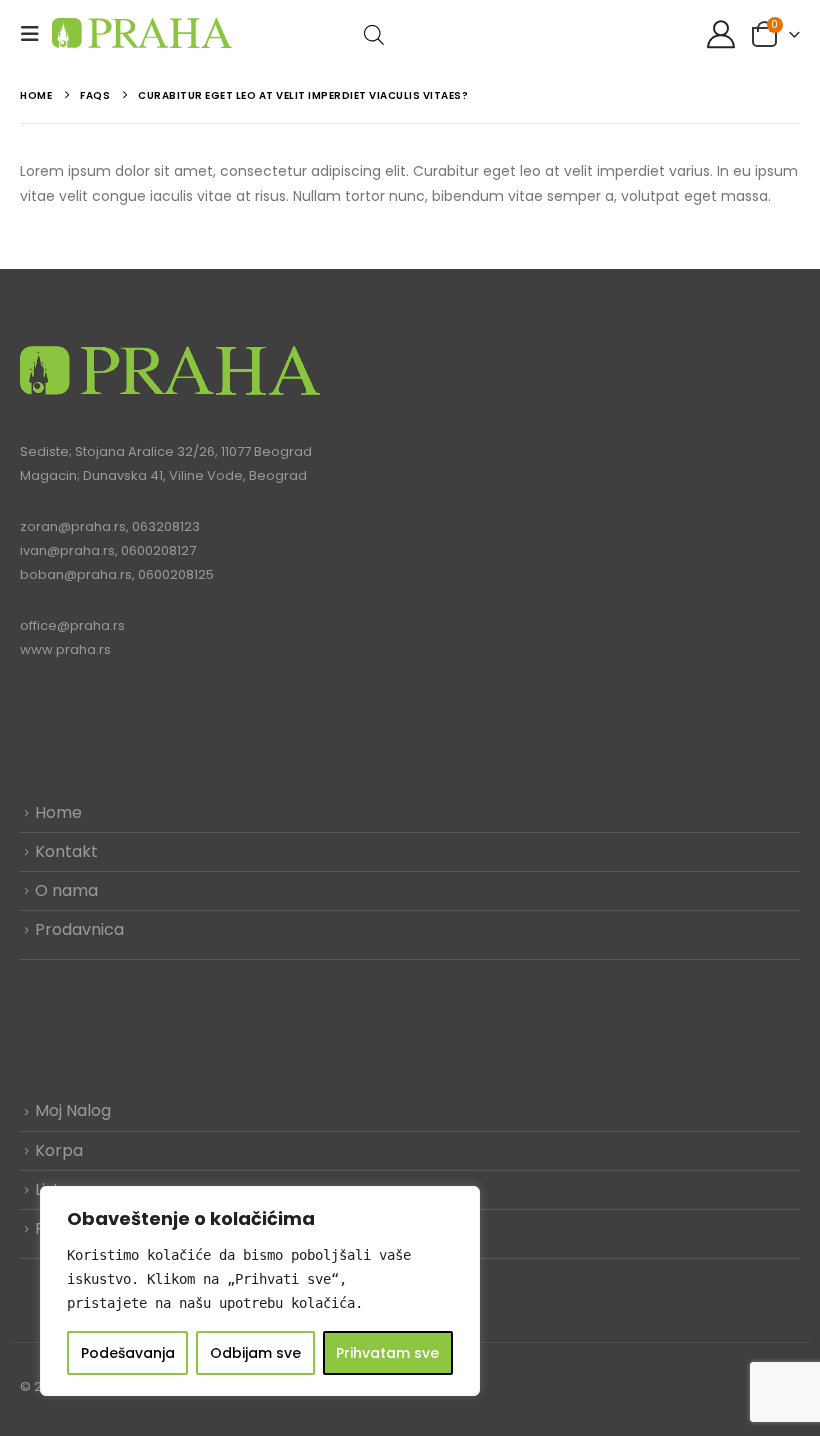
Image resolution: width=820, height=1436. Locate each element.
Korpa (59, 1150)
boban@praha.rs (76, 574)
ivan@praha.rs (67, 550)
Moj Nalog (73, 1110)
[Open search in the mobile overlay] (374, 33)
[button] (36, 34)
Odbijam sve (255, 1353)
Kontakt (66, 851)
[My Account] (721, 34)
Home (58, 812)
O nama (66, 890)
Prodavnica (79, 929)
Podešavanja (128, 1353)
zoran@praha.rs (73, 526)
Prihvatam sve (387, 1353)
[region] (260, 1291)
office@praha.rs (72, 625)
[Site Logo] (142, 34)
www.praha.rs (65, 649)
